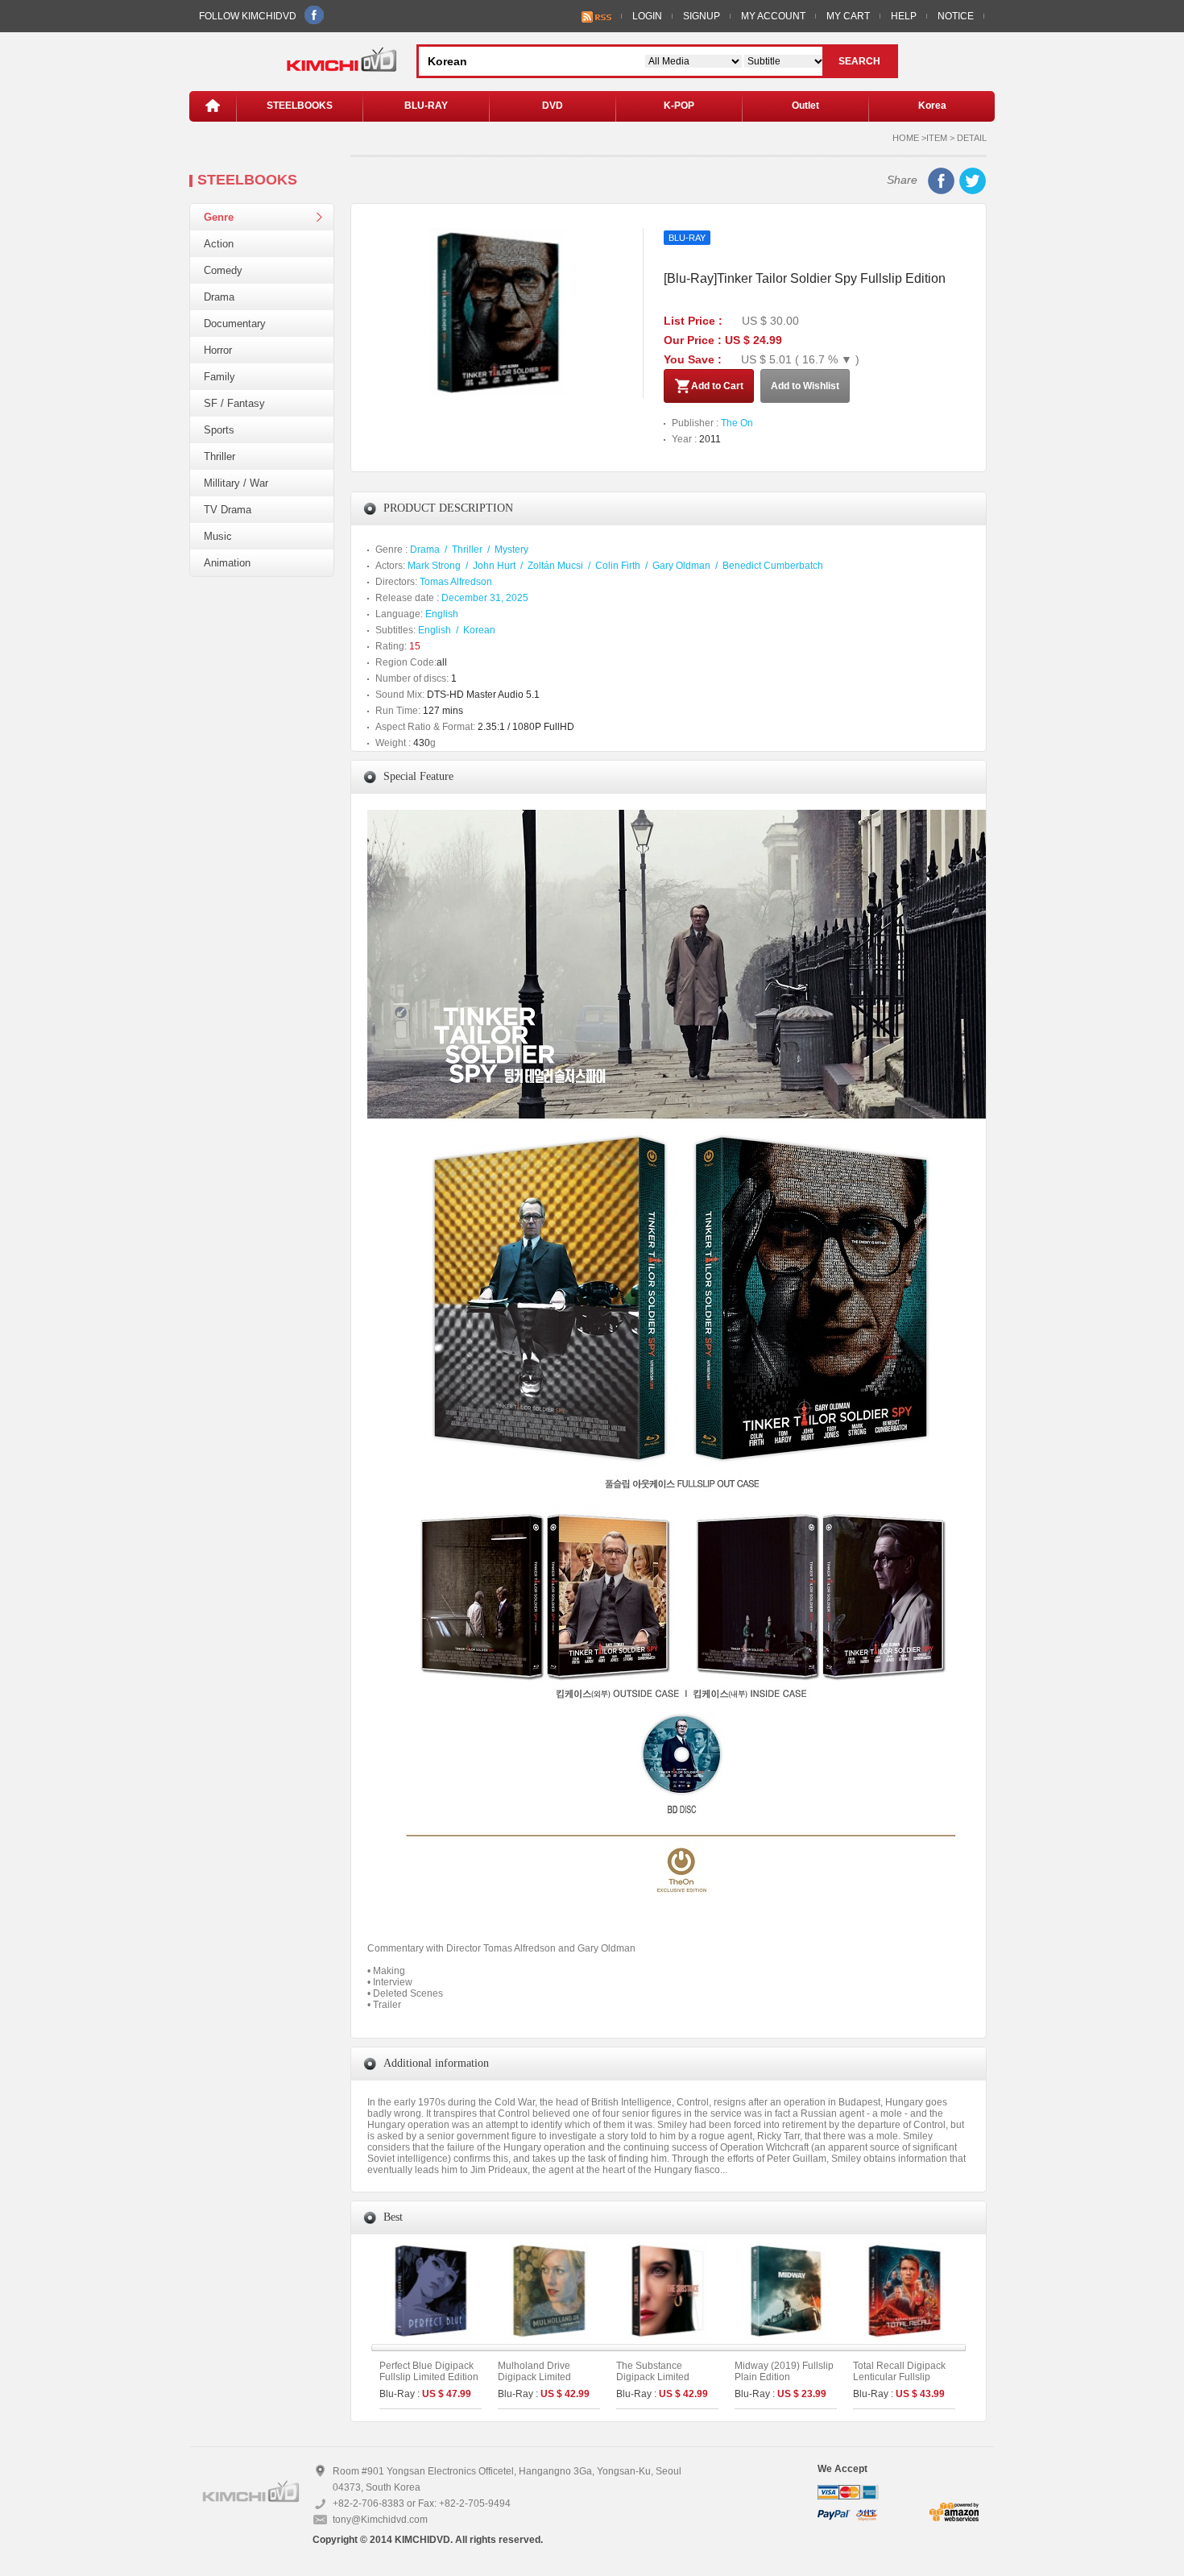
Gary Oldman (681, 566)
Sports (219, 430)
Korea (932, 106)
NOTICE (956, 16)
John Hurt (494, 566)
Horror (218, 350)
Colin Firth (618, 566)
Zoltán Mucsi (555, 566)
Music (218, 536)
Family (219, 377)
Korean (479, 630)
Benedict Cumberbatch (773, 566)
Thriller (219, 456)
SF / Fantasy (234, 403)
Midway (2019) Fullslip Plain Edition (784, 2371)
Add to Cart (717, 386)
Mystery (511, 550)
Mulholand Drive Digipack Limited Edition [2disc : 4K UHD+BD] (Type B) (539, 2383)
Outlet (805, 106)
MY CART (848, 16)
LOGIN (647, 16)
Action (219, 244)
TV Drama (228, 510)
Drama (219, 297)
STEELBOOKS (300, 106)
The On (737, 423)
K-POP (679, 106)
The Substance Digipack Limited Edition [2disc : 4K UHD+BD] (655, 2383)
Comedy (223, 270)
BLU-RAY (426, 106)
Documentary (235, 324)
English (442, 614)
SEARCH (859, 61)
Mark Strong (434, 566)
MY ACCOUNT (773, 16)
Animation (227, 563)
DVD (553, 106)
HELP (904, 16)
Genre (219, 217)
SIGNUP (702, 16)
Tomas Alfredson (456, 582)
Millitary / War (236, 483)
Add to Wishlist (805, 386)
